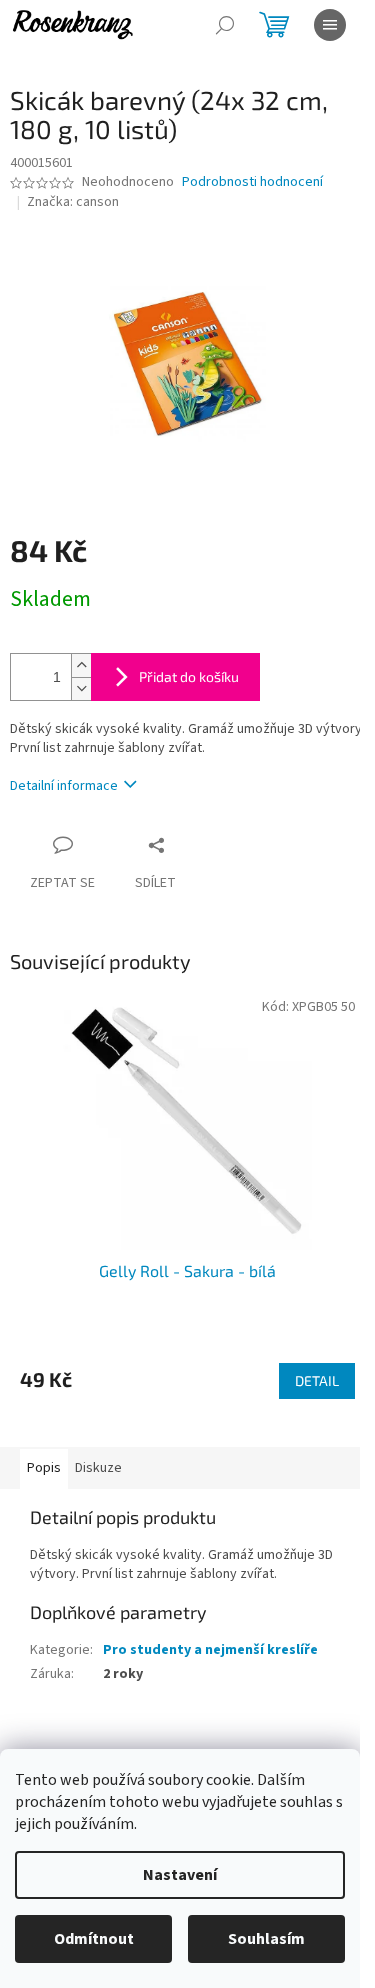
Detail (317, 1380)
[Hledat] (225, 25)
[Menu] (330, 25)
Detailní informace (64, 786)
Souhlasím (266, 1939)
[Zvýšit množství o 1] (81, 665)
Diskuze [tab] (98, 1468)
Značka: (73, 202)
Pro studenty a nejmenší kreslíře (210, 1650)
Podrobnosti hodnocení (252, 182)
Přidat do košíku (189, 676)
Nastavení (180, 1875)
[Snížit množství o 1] (81, 688)
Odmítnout (94, 1939)
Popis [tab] (44, 1468)
